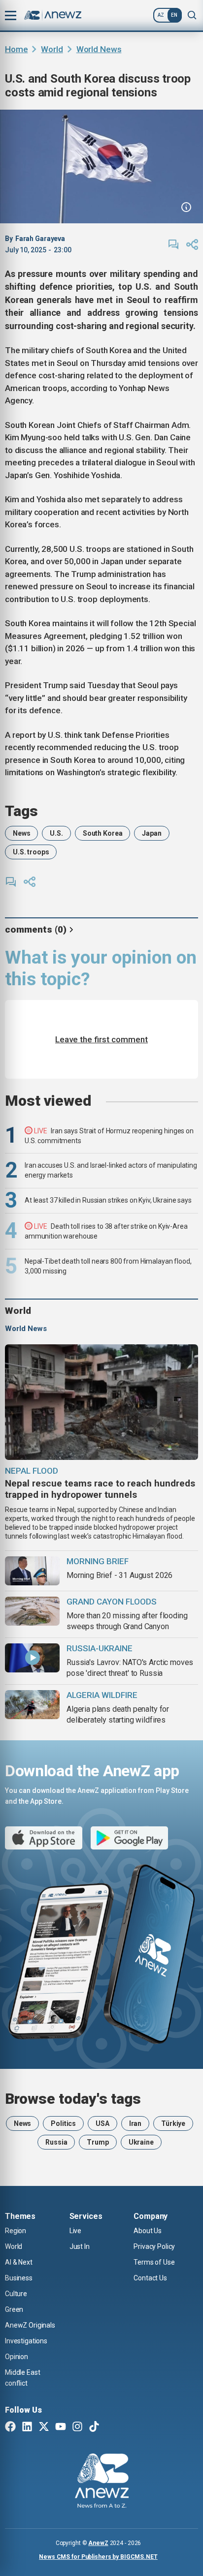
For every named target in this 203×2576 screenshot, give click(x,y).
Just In (80, 2246)
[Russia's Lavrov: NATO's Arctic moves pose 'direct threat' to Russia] (32, 1658)
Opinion (17, 2357)
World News (99, 49)
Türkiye (173, 2123)
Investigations (26, 2341)
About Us (148, 2231)
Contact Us (150, 2278)
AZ (161, 15)
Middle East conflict (22, 2378)
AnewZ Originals (30, 2325)
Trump (98, 2142)
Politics (63, 2123)
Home (16, 49)
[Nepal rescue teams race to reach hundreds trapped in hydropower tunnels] (101, 1402)
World (52, 49)
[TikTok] (94, 2427)
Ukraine (141, 2142)
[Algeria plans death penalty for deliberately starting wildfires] (32, 1705)
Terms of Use (154, 2262)
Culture (16, 2294)
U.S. (56, 833)
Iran (135, 2123)
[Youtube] (61, 2427)
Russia (56, 2142)
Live (75, 2231)
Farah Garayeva (40, 239)
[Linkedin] (27, 2427)
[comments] (173, 244)
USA (102, 2123)
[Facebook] (10, 2427)
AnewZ (98, 2543)
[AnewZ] (102, 2482)
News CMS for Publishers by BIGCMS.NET (98, 2557)
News (21, 833)
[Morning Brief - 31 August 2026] (32, 1571)
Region (16, 2231)
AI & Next (19, 2262)
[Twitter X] (44, 2427)
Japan (152, 833)
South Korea (102, 833)
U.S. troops (31, 852)
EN (174, 15)
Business (19, 2278)
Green (14, 2309)
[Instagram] (77, 2427)
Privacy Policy (154, 2246)
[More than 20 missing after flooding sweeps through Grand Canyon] (32, 1611)
